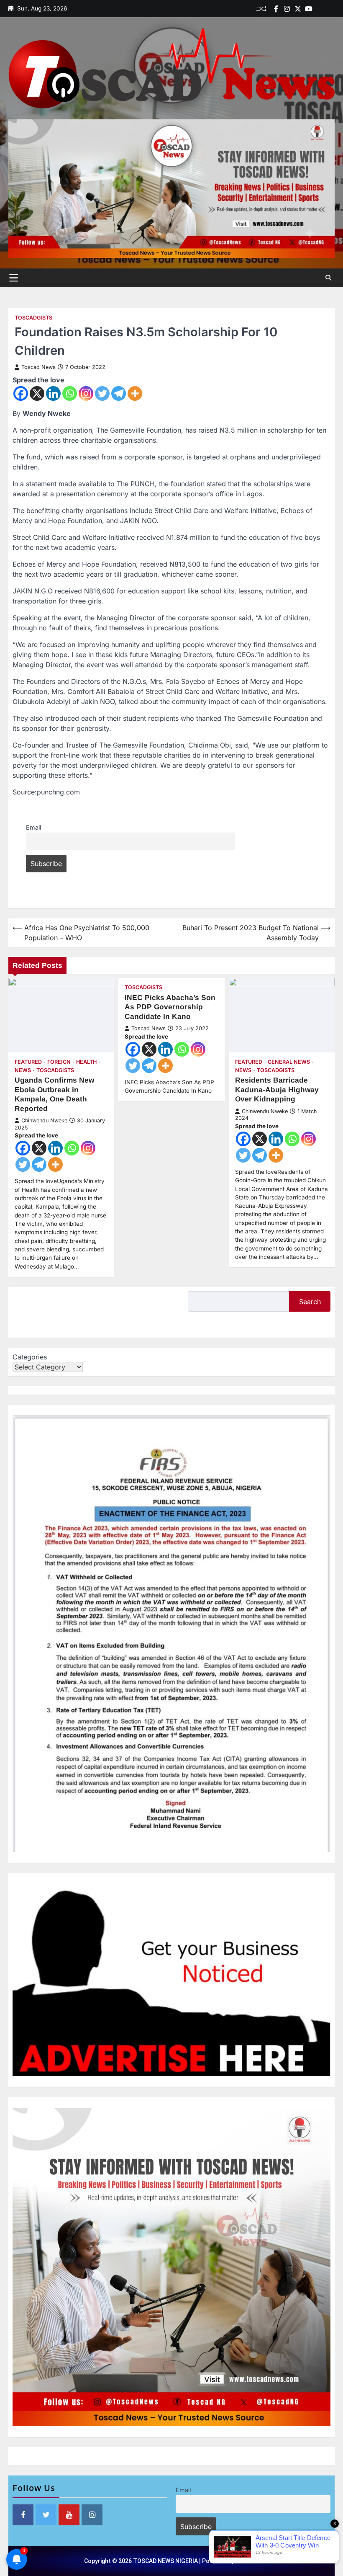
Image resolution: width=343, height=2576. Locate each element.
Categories (30, 1357)
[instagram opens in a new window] (92, 2515)
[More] (135, 393)
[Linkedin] (330, 9)
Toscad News (38, 367)
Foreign (59, 1062)
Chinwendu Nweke (44, 1120)
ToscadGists (33, 318)
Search (310, 1302)
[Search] (328, 278)
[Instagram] (86, 393)
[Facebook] (276, 9)
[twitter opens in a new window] (46, 2515)
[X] (37, 393)
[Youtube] (309, 9)
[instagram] (287, 9)
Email (33, 827)
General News (289, 1062)
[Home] (320, 9)
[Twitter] (298, 9)
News (23, 1070)
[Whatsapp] (70, 393)
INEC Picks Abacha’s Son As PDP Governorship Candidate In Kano (170, 1007)
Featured (28, 1062)
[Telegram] (119, 393)
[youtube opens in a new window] (69, 2515)
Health (86, 1062)
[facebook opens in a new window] (23, 2515)
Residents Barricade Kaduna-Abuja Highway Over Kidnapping (277, 1089)
